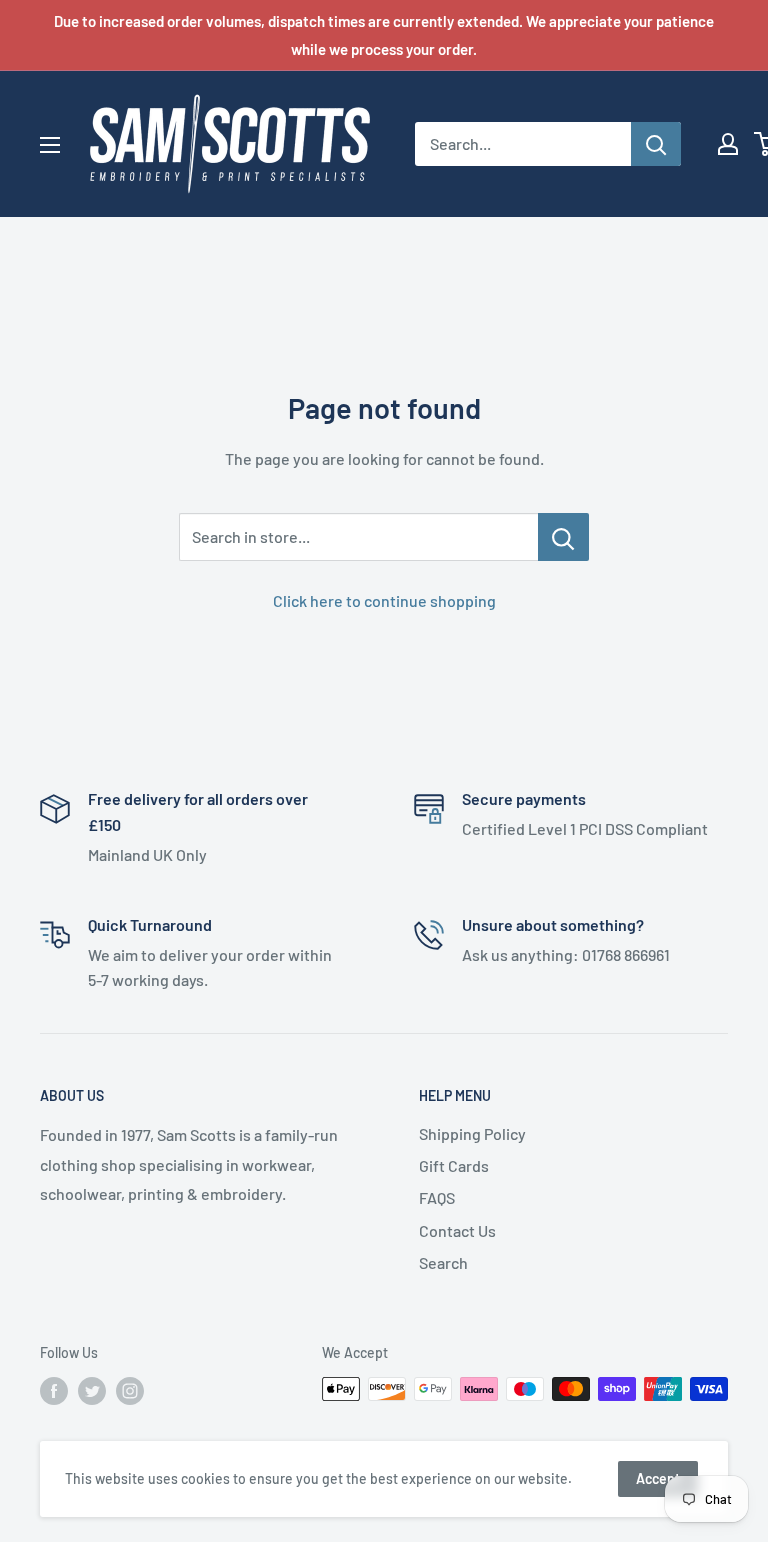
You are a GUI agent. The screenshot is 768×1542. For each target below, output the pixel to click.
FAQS (437, 1197)
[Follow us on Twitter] (92, 1391)
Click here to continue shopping (384, 600)
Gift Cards (454, 1165)
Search (443, 1262)
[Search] (656, 144)
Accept (658, 1478)
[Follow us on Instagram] (130, 1391)
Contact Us (457, 1230)
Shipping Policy (472, 1133)
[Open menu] (50, 145)
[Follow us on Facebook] (54, 1391)
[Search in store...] (563, 537)
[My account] (728, 144)
